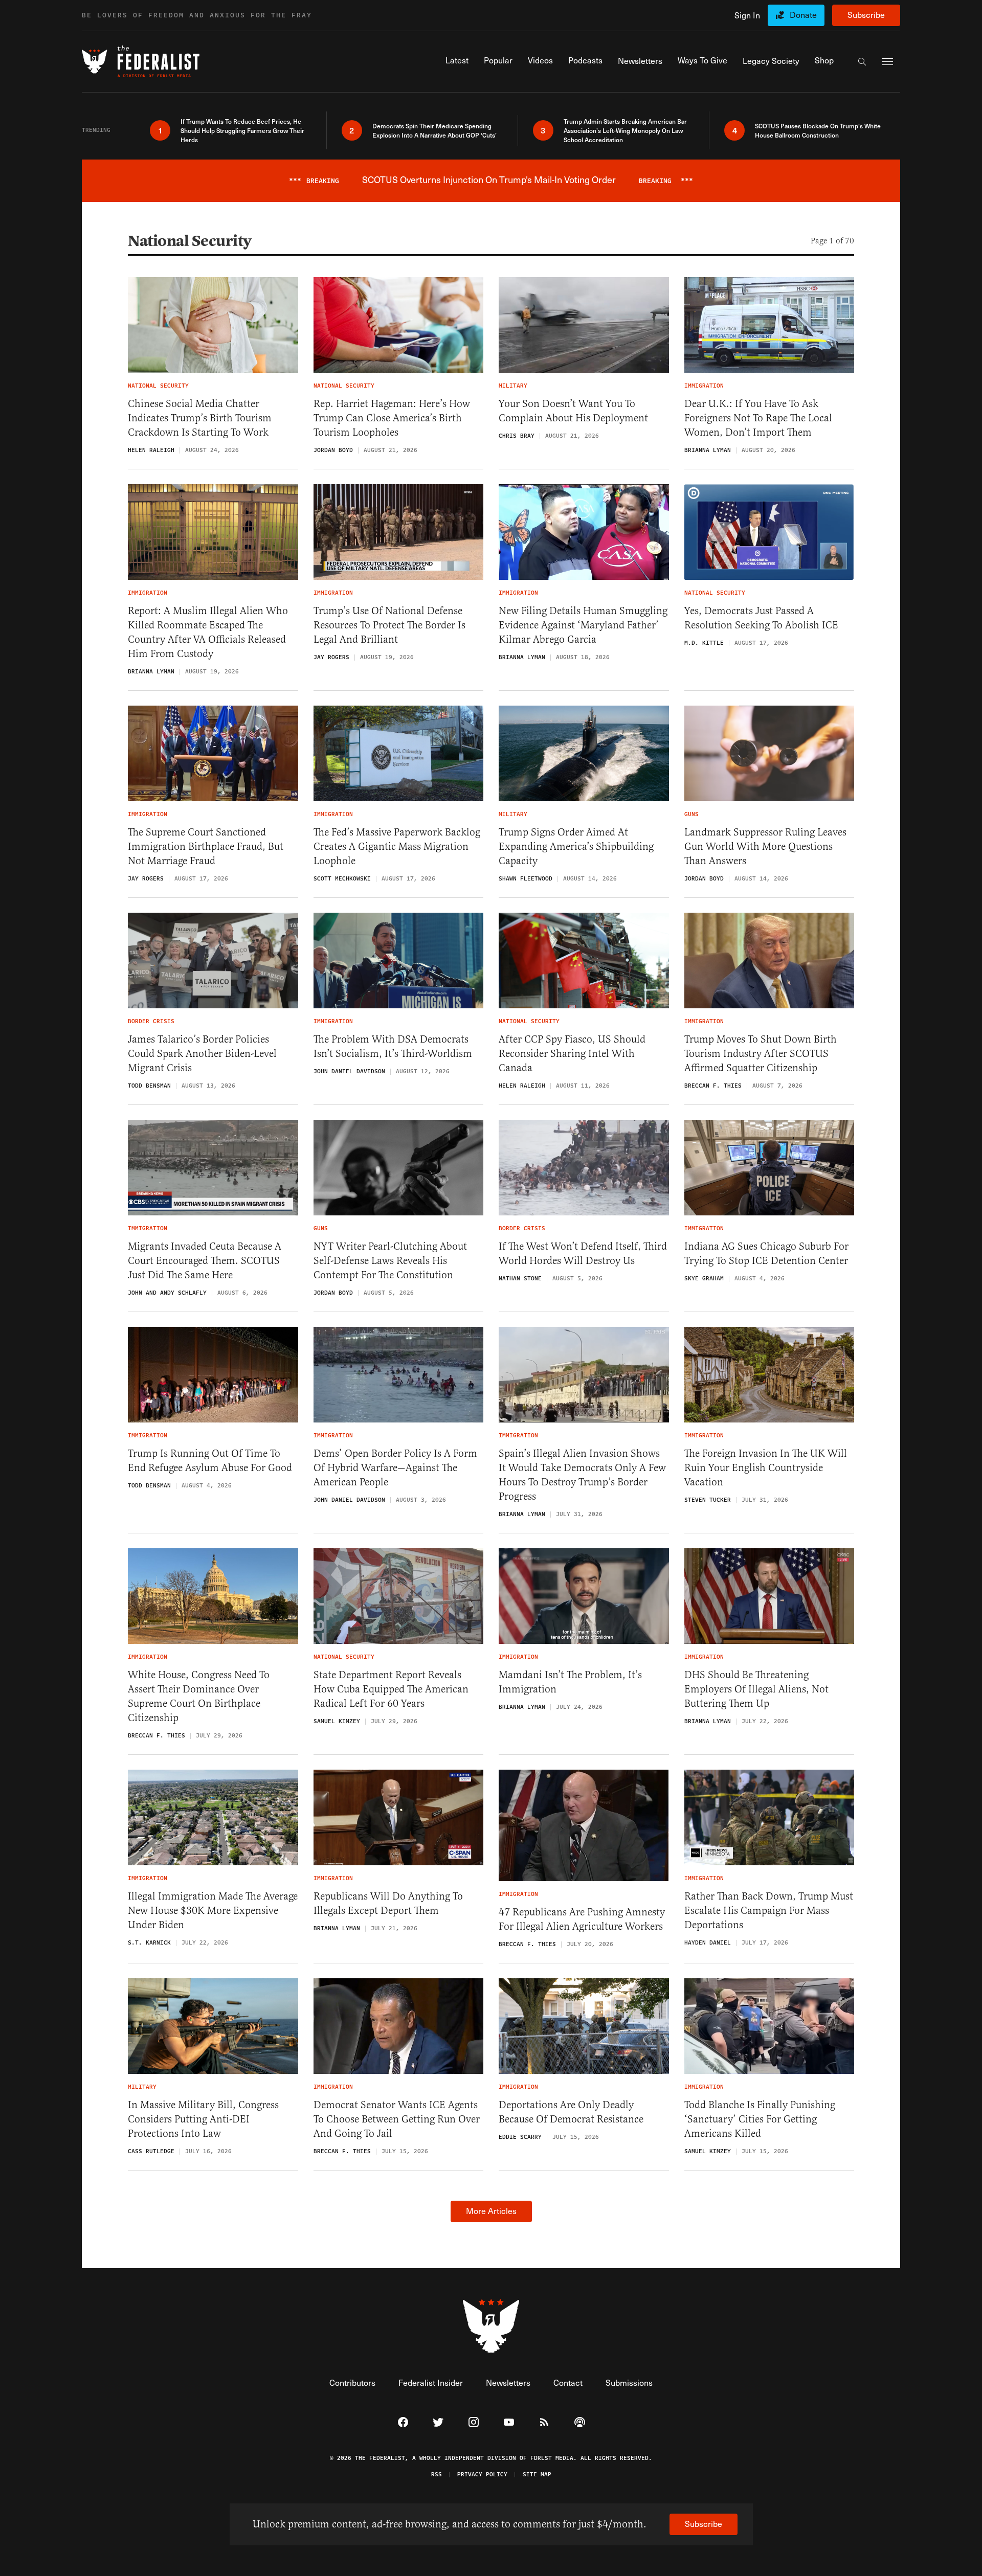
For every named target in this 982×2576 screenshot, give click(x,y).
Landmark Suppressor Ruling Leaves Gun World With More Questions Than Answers (765, 846)
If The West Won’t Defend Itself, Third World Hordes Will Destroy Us (583, 1253)
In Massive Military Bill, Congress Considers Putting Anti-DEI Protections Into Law (203, 2119)
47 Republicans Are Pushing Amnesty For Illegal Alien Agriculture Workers (582, 1919)
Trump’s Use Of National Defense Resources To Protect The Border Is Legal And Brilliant (389, 625)
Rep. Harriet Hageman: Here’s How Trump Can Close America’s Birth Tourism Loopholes (392, 418)
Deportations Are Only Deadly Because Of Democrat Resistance (571, 2112)
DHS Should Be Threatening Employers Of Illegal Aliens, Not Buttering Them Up (756, 1689)
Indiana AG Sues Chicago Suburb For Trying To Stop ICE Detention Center (766, 1253)
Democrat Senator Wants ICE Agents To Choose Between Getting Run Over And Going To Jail (397, 2119)
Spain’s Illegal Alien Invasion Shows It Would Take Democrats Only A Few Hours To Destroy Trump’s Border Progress (582, 1475)
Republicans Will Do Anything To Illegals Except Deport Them (388, 1903)
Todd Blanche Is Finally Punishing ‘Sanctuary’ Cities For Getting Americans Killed (760, 2119)
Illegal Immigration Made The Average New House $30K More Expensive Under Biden (213, 1911)
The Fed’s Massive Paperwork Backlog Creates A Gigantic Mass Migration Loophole (397, 846)
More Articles (491, 2211)
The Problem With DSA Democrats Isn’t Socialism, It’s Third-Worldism (393, 1046)
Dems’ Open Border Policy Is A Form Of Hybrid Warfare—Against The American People (395, 1468)
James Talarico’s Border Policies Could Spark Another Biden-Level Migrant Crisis (202, 1054)
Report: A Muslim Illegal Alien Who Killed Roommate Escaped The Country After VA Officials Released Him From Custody (208, 632)
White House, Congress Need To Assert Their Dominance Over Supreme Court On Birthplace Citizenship (199, 1696)
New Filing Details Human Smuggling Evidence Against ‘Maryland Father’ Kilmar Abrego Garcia (583, 625)
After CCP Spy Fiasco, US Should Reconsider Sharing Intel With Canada (572, 1054)
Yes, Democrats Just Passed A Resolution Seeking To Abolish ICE (761, 618)
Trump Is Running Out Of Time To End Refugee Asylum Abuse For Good (210, 1461)
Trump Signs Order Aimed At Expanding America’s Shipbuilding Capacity (576, 846)
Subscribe (866, 15)
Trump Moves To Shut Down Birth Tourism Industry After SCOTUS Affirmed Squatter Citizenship (761, 1054)
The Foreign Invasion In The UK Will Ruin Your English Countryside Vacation (766, 1468)
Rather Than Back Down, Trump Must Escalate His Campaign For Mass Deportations (769, 1911)
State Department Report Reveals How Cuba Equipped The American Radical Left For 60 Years (391, 1689)
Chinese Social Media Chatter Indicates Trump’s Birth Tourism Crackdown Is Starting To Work (200, 418)
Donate (803, 15)
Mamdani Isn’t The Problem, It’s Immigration (570, 1682)
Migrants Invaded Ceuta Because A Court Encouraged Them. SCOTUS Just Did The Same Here (205, 1261)
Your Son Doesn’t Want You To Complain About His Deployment (573, 411)
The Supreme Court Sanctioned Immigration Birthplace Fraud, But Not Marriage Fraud (206, 846)
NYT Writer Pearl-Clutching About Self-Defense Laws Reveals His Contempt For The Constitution (390, 1261)
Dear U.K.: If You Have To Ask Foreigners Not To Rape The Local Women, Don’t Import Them (758, 418)
